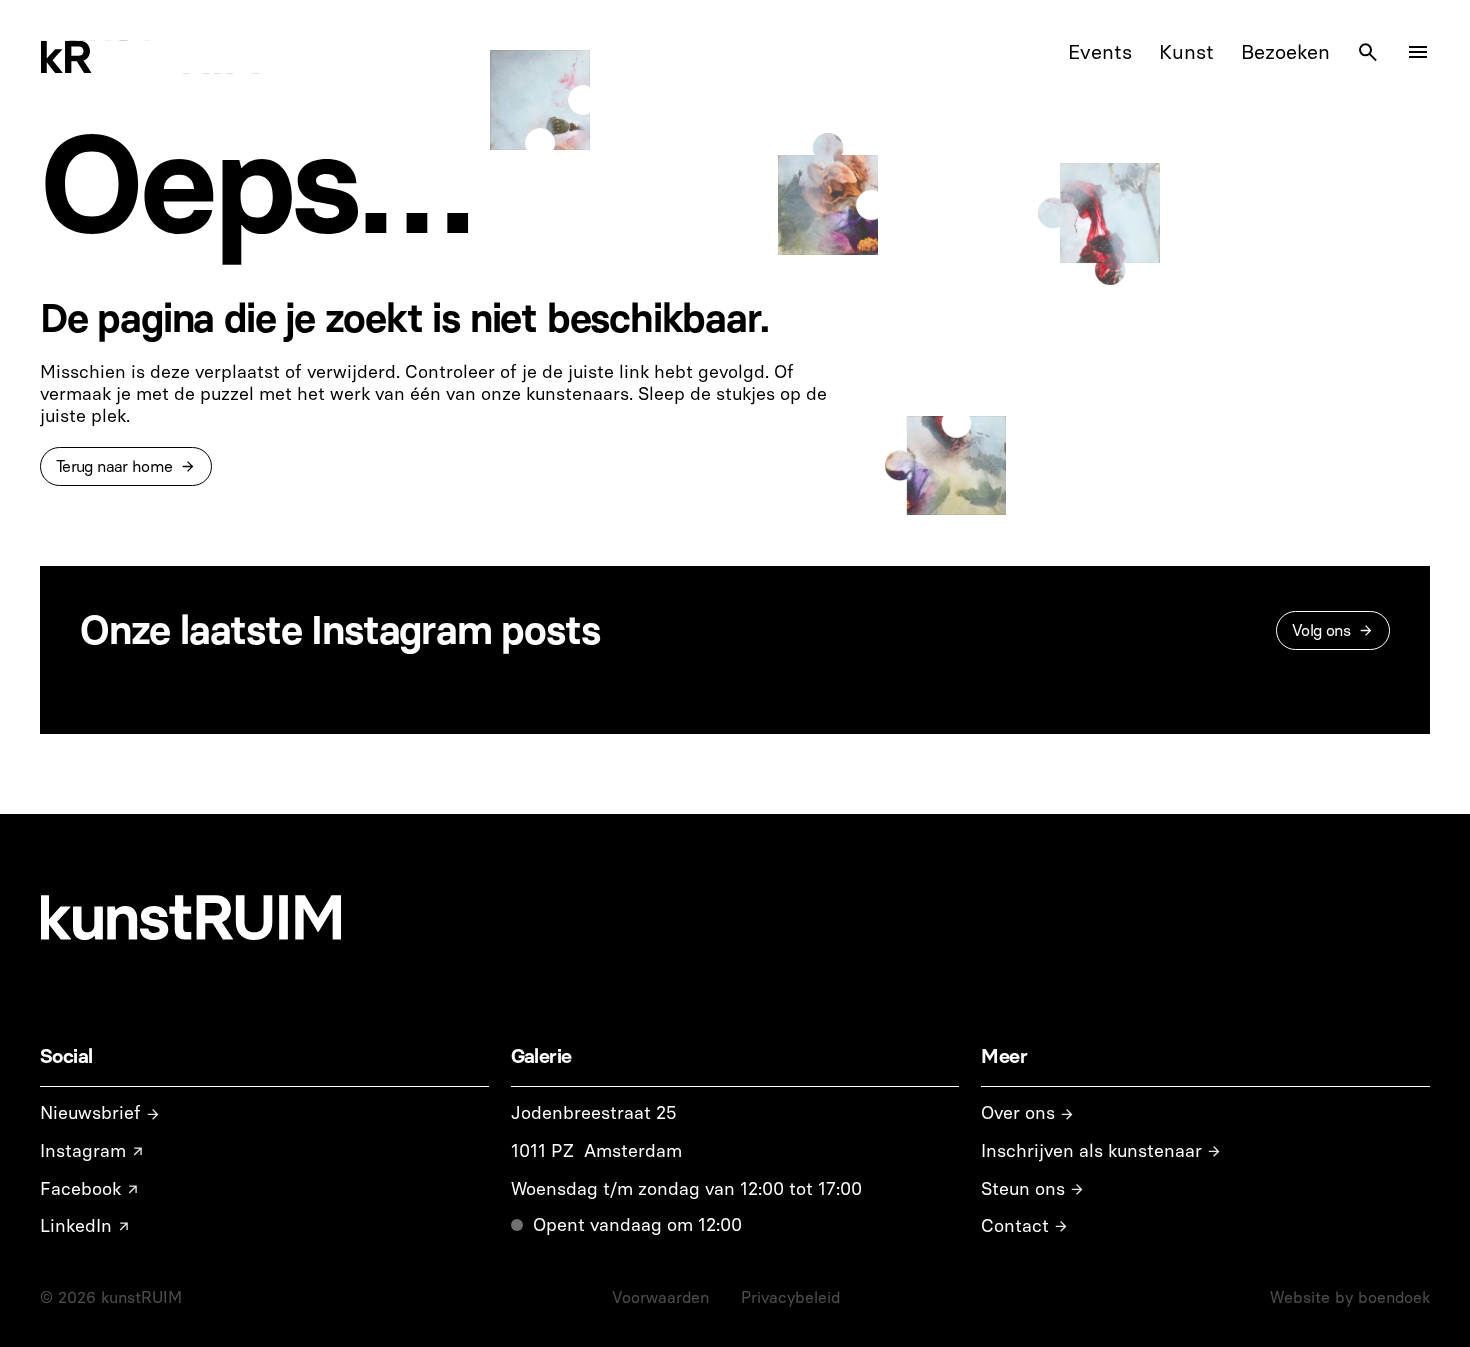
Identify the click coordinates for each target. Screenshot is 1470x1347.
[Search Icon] (1368, 52)
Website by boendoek (1350, 1297)
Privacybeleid (790, 1297)
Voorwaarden (660, 1297)
